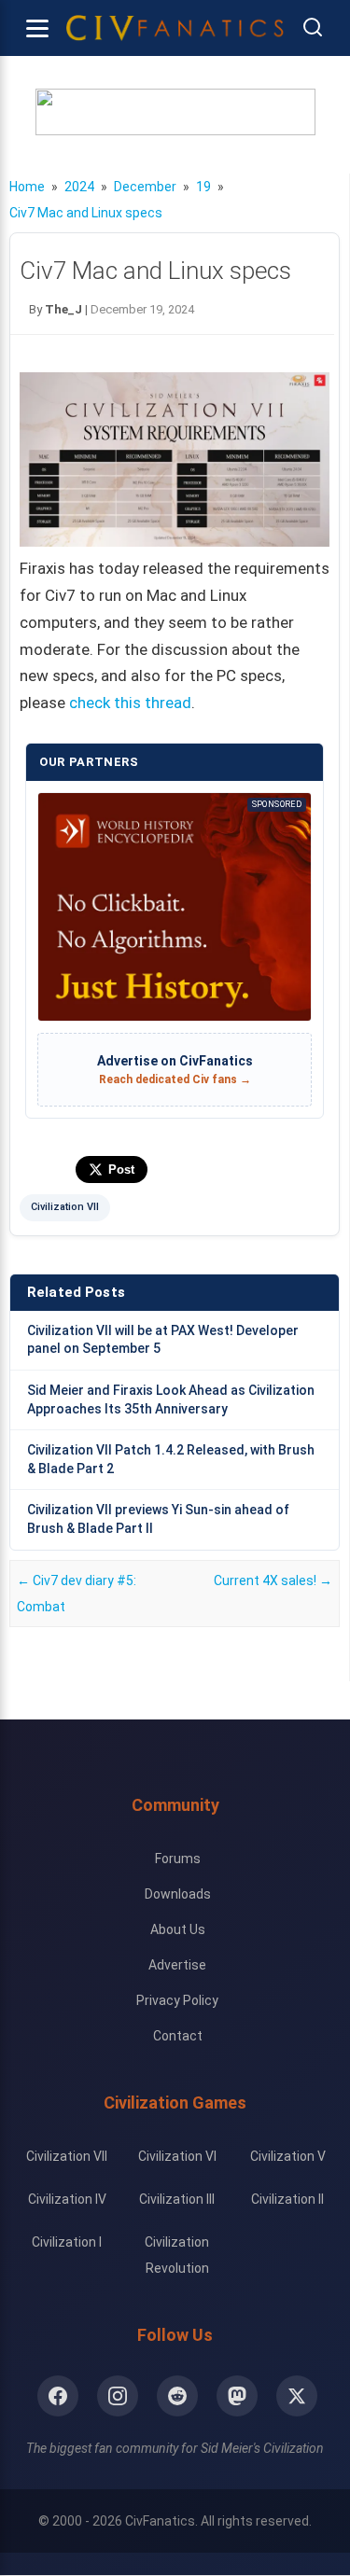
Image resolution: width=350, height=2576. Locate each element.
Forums (178, 1859)
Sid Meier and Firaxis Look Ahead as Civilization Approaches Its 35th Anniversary (171, 1399)
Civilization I (67, 2242)
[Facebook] (58, 2396)
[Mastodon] (237, 2396)
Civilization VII (65, 1207)
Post (121, 1170)
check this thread (130, 703)
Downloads (178, 1894)
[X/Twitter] (297, 2396)
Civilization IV (67, 2199)
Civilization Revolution (177, 2255)
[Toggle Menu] (37, 28)
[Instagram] (118, 2396)
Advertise (177, 1965)
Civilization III (177, 2199)
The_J (63, 309)
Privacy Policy (177, 2000)
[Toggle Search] (313, 28)
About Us (178, 1929)
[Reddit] (177, 2396)
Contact (178, 2036)
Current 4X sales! (273, 1580)
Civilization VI (177, 2156)
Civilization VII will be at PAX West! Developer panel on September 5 (163, 1340)
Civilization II (287, 2199)
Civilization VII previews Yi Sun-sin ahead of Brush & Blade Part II (158, 1519)
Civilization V (288, 2156)
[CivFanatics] (175, 28)
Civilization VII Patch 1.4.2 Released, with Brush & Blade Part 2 (171, 1459)
